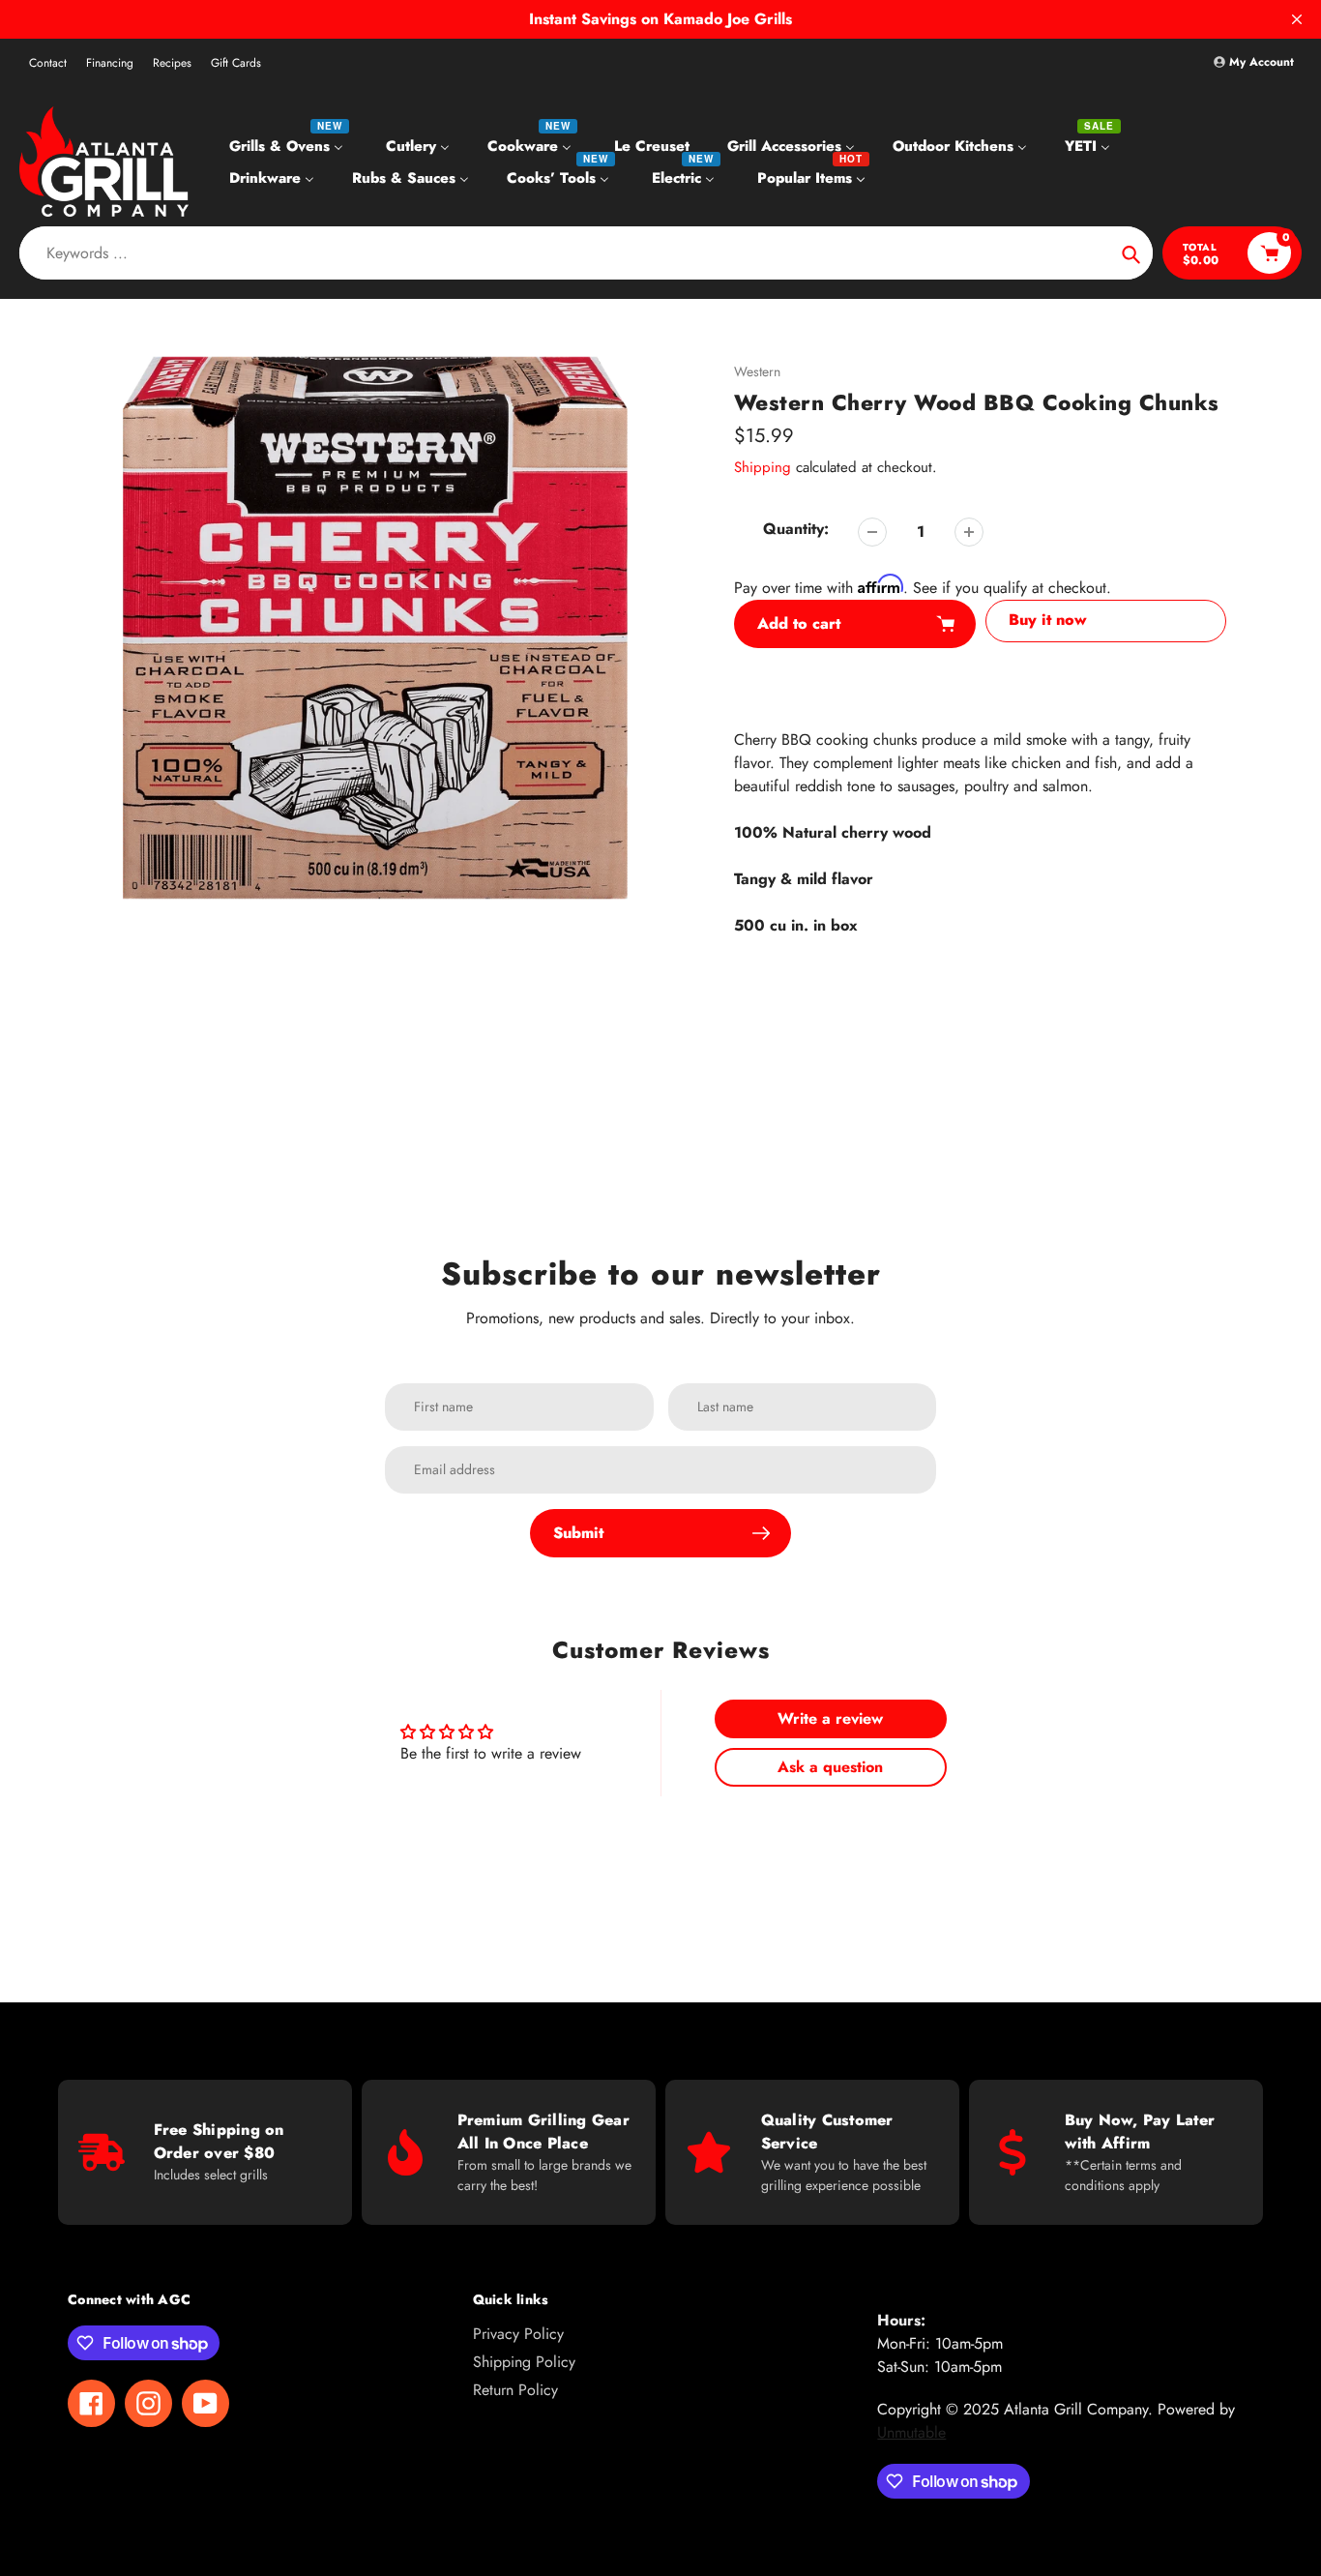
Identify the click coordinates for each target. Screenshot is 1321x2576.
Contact (48, 63)
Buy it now (1048, 620)
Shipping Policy (524, 2362)
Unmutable (911, 2432)
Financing (110, 63)
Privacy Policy (518, 2334)
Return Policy (515, 2390)
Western (757, 371)
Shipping (763, 467)
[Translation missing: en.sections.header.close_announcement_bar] (1297, 19)
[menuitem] (289, 145)
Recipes (172, 63)
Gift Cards (236, 63)
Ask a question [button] (830, 1767)
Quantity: (796, 529)
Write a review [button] (830, 1718)
